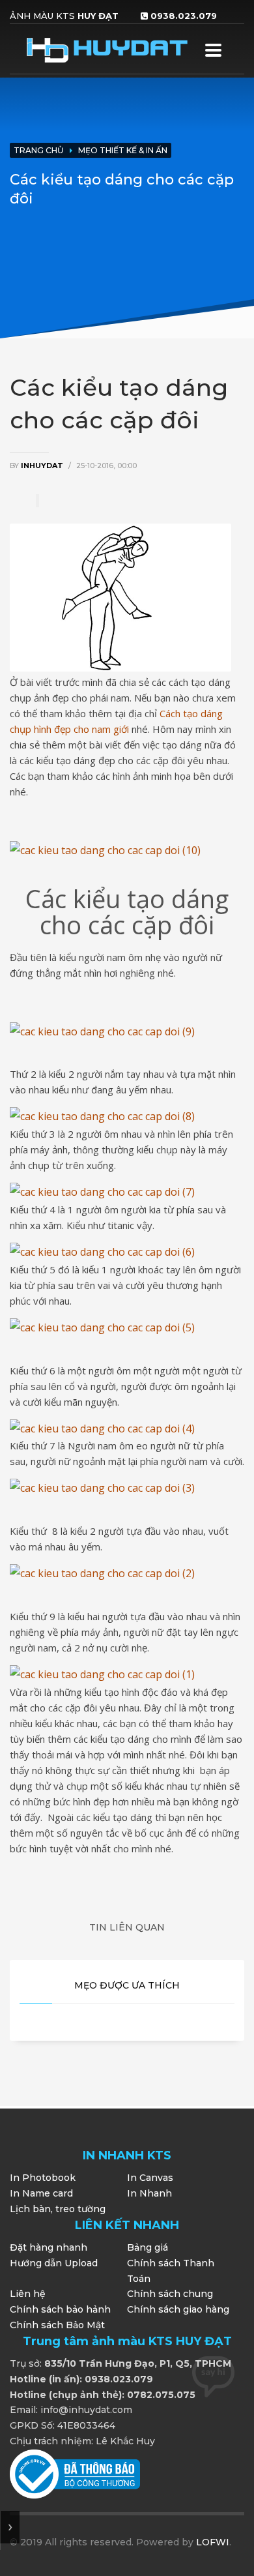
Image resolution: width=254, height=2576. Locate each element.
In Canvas (150, 2178)
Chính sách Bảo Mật (57, 2325)
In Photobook (43, 2178)
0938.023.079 (184, 16)
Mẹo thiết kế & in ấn (123, 150)
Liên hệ (28, 2294)
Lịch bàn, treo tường (58, 2209)
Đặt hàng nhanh (49, 2247)
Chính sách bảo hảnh (60, 2309)
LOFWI (213, 2542)
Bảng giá (148, 2247)
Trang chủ (38, 150)
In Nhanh (149, 2193)
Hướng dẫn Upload (54, 2263)
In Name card (41, 2193)
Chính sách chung (170, 2294)
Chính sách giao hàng (178, 2309)
